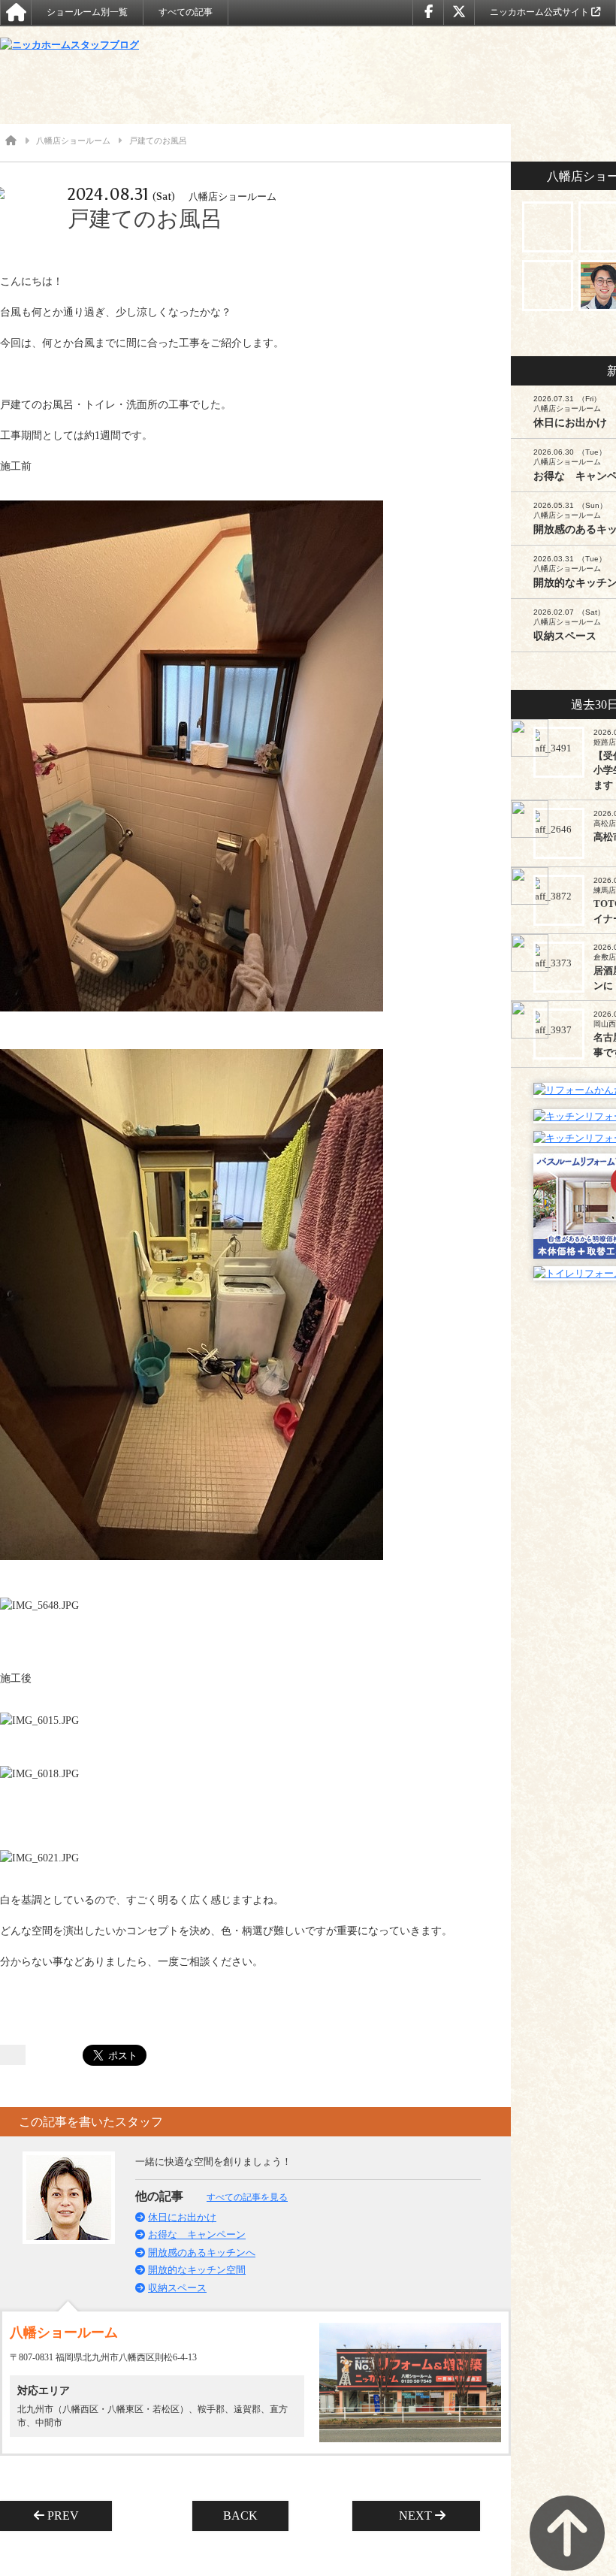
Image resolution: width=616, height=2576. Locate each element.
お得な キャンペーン (197, 2234)
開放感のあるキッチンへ (202, 2252)
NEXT (411, 2516)
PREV (68, 2516)
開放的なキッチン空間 (197, 2270)
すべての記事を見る (247, 2197)
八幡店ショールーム (73, 141)
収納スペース (177, 2288)
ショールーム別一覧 (87, 12)
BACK (240, 2516)
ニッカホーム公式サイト (541, 12)
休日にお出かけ (182, 2217)
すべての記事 (186, 12)
